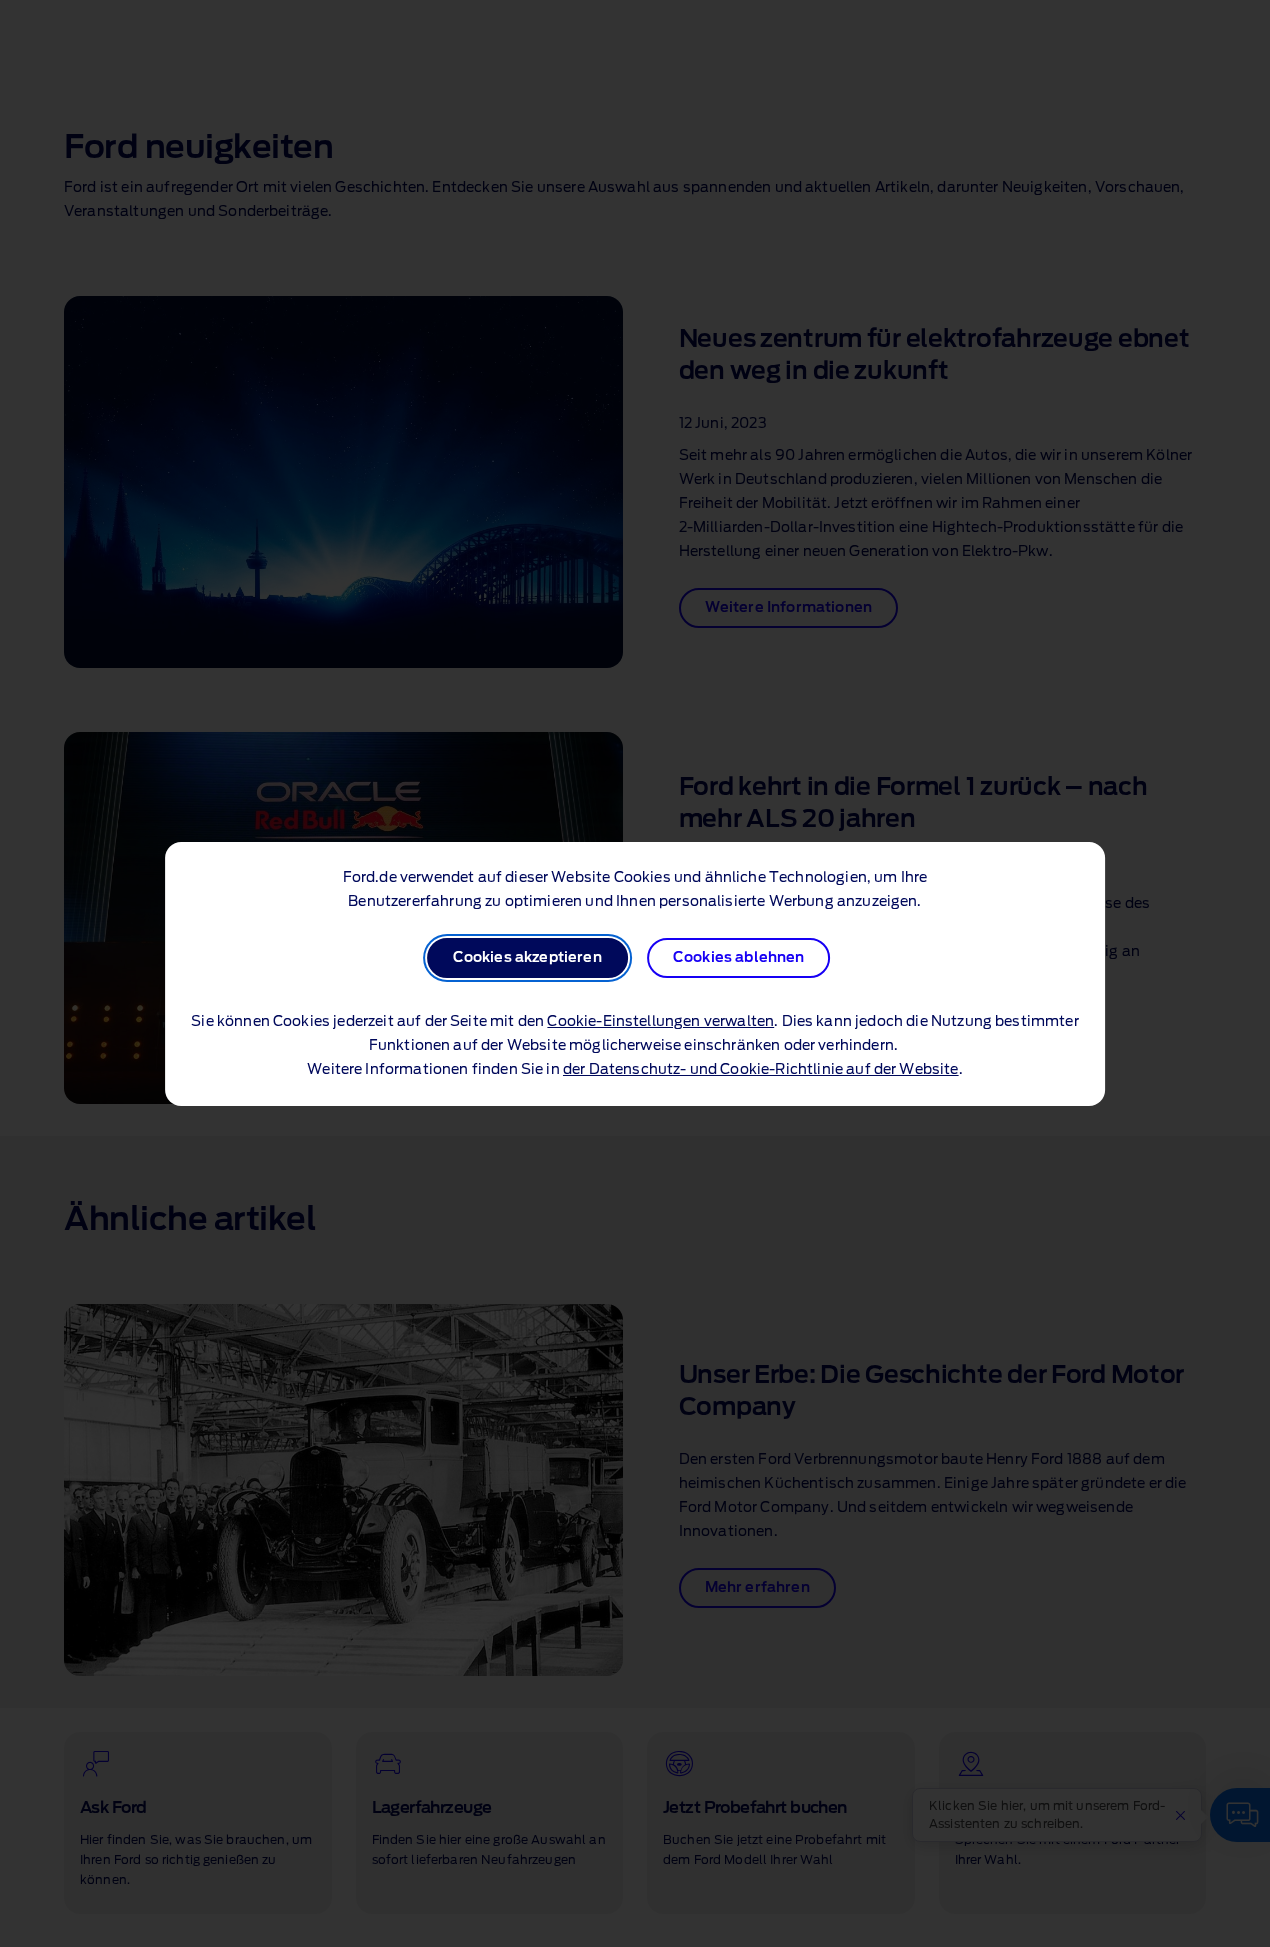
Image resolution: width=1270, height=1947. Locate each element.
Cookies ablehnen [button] (739, 958)
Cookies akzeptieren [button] (527, 958)
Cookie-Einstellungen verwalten (660, 1022)
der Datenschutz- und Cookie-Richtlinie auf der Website (761, 1070)
